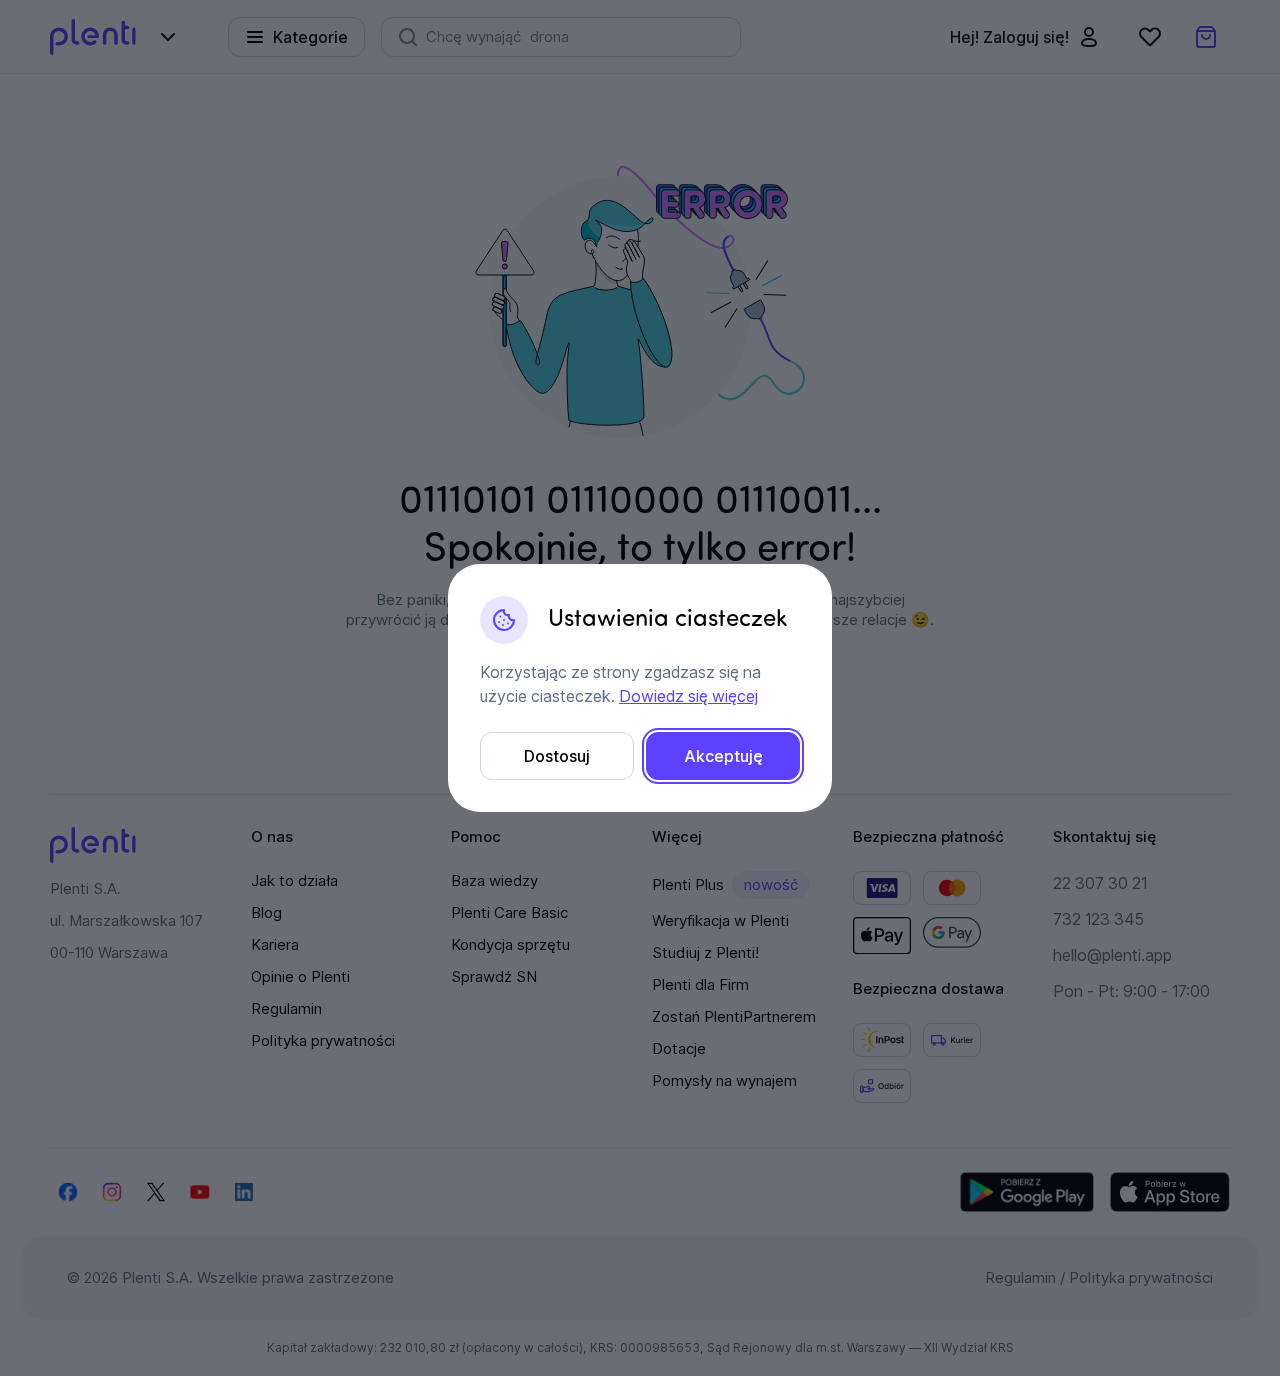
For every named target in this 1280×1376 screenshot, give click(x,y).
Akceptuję (723, 756)
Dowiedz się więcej (688, 696)
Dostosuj (557, 756)
